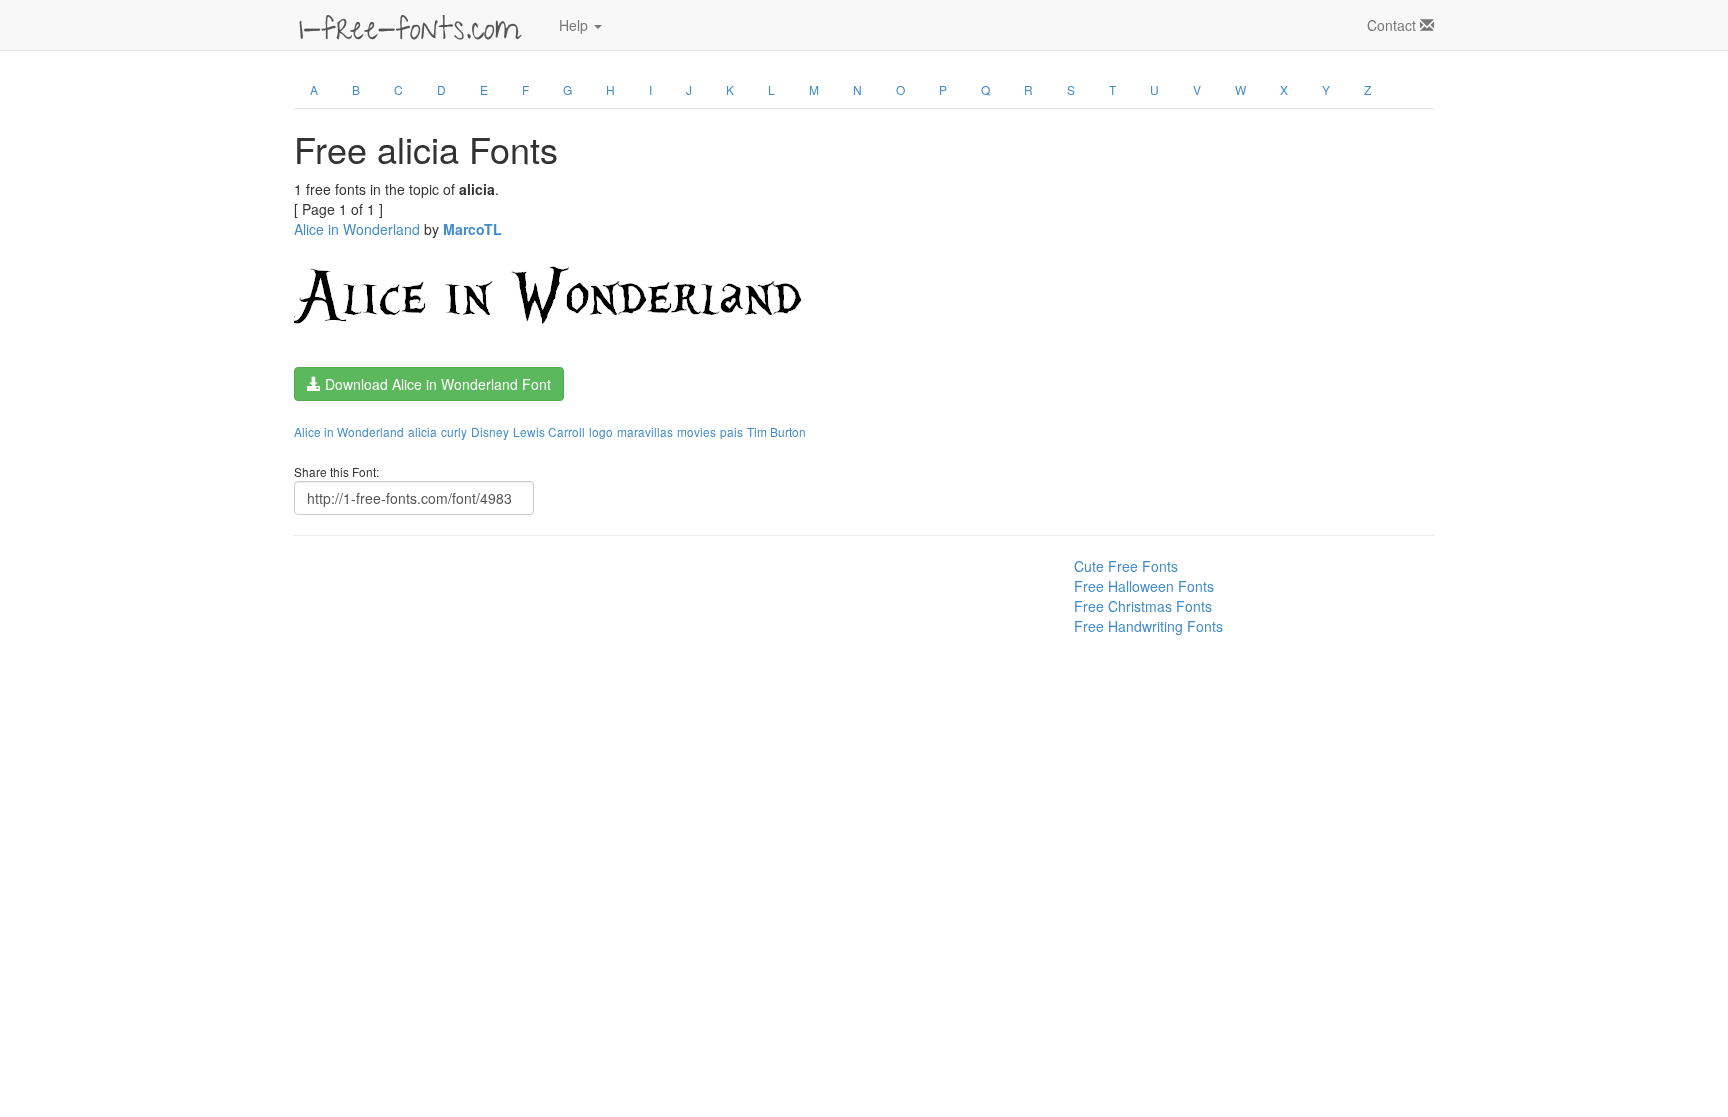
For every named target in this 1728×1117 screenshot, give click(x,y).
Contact (1393, 25)
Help (575, 25)
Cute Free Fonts (1126, 566)
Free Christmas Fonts (1143, 606)
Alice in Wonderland (357, 229)
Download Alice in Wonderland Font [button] (436, 384)
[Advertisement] (394, 601)
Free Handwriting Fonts (1148, 626)
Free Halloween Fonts (1144, 586)
